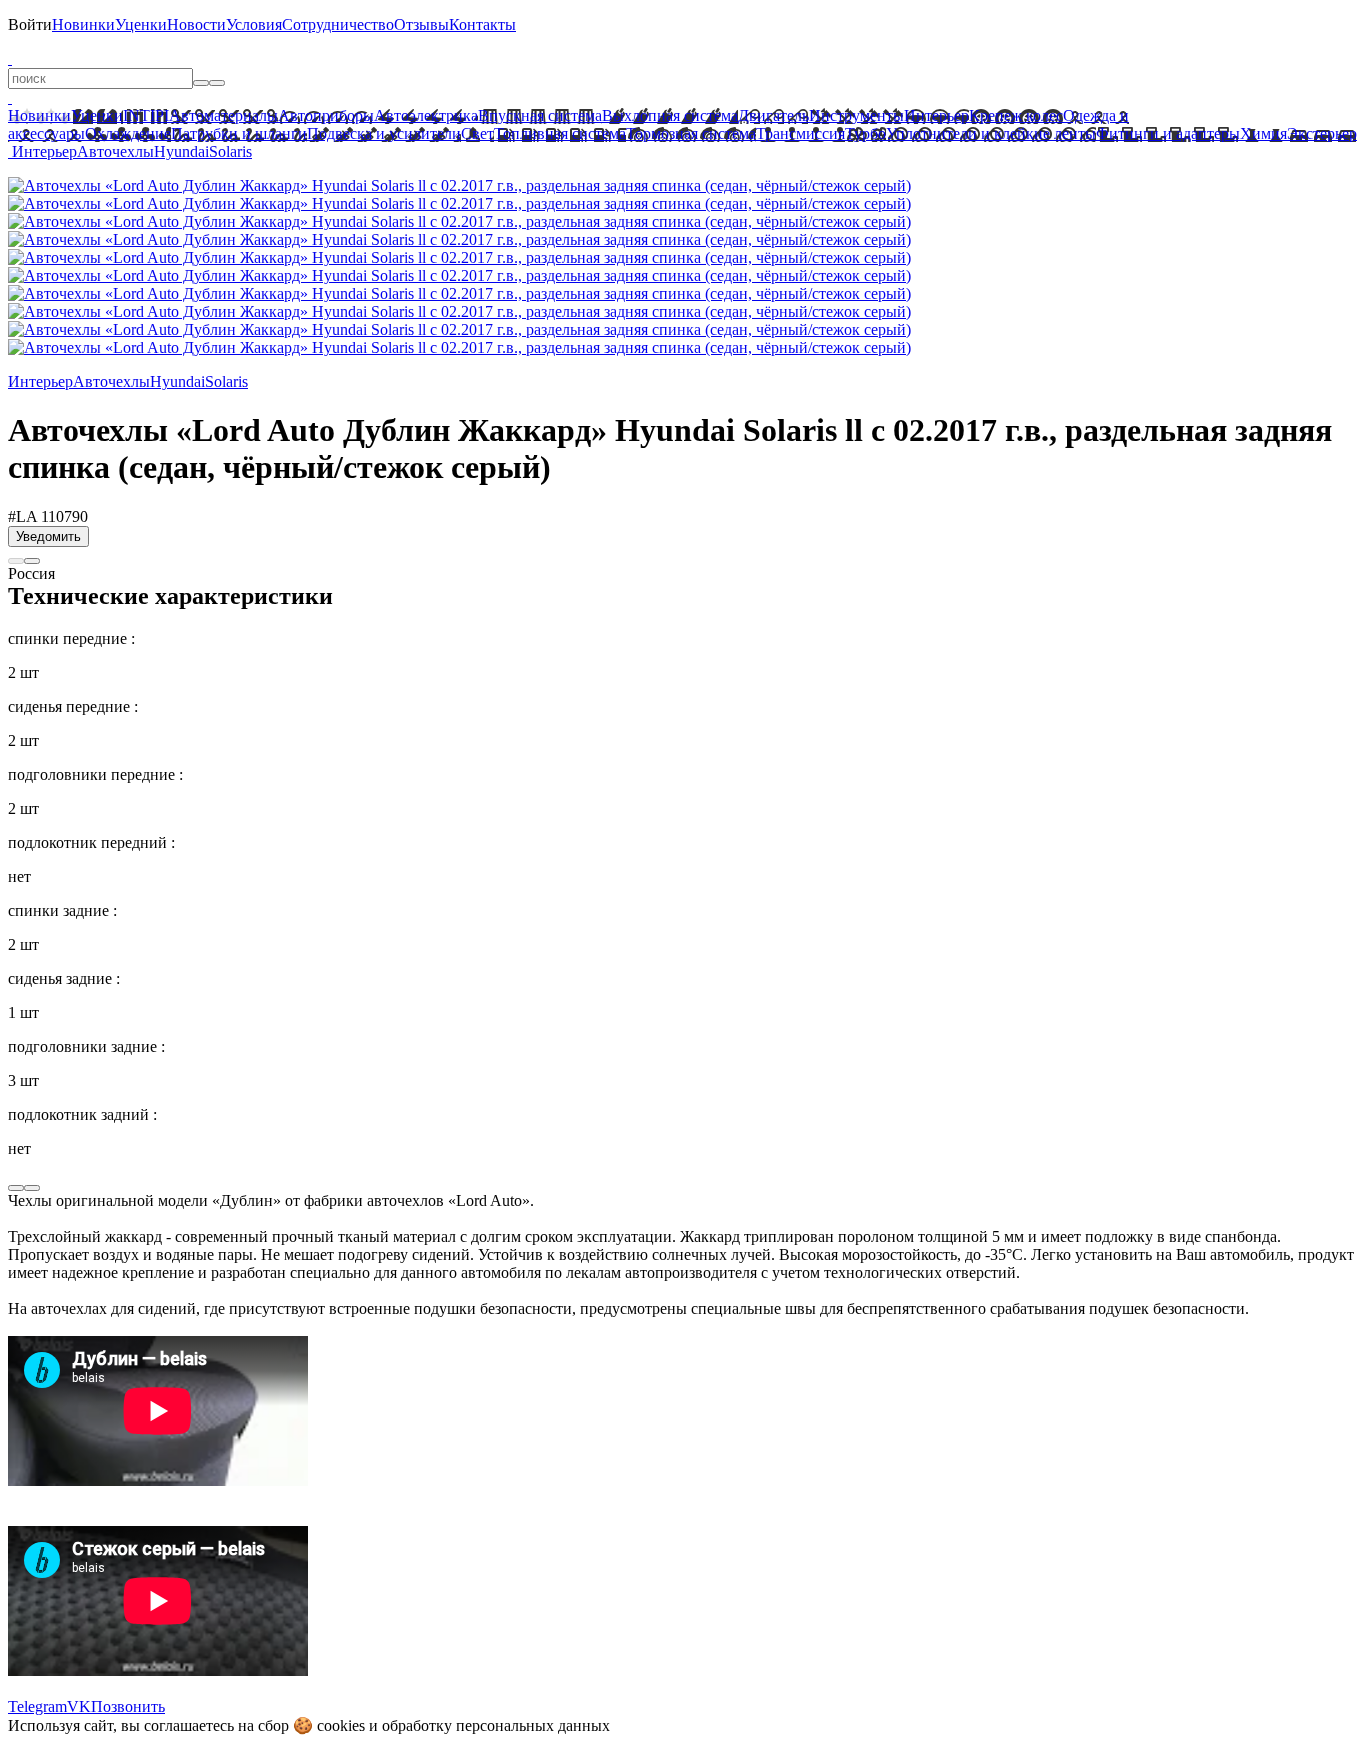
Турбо (865, 133)
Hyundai (181, 151)
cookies (341, 1725)
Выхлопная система (670, 115)
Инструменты (856, 115)
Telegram (37, 1706)
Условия (254, 24)
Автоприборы (326, 115)
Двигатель (773, 115)
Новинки (83, 24)
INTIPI (146, 115)
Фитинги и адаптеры (1168, 133)
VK (79, 1706)
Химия (1263, 133)
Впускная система (540, 115)
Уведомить (48, 536)
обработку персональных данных (496, 1725)
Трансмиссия (800, 133)
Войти (30, 24)
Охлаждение (128, 133)
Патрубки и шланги (239, 133)
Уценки (141, 24)
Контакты (482, 24)
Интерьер (936, 115)
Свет (477, 133)
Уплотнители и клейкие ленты (991, 133)
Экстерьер (1322, 133)
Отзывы (421, 24)
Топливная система (560, 133)
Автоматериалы (223, 115)
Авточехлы (115, 151)
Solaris (230, 151)
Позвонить (128, 1706)
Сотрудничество (338, 24)
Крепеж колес (1016, 115)
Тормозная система (691, 133)
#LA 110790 (48, 516)
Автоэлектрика (426, 115)
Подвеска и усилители (384, 133)
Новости (196, 24)
